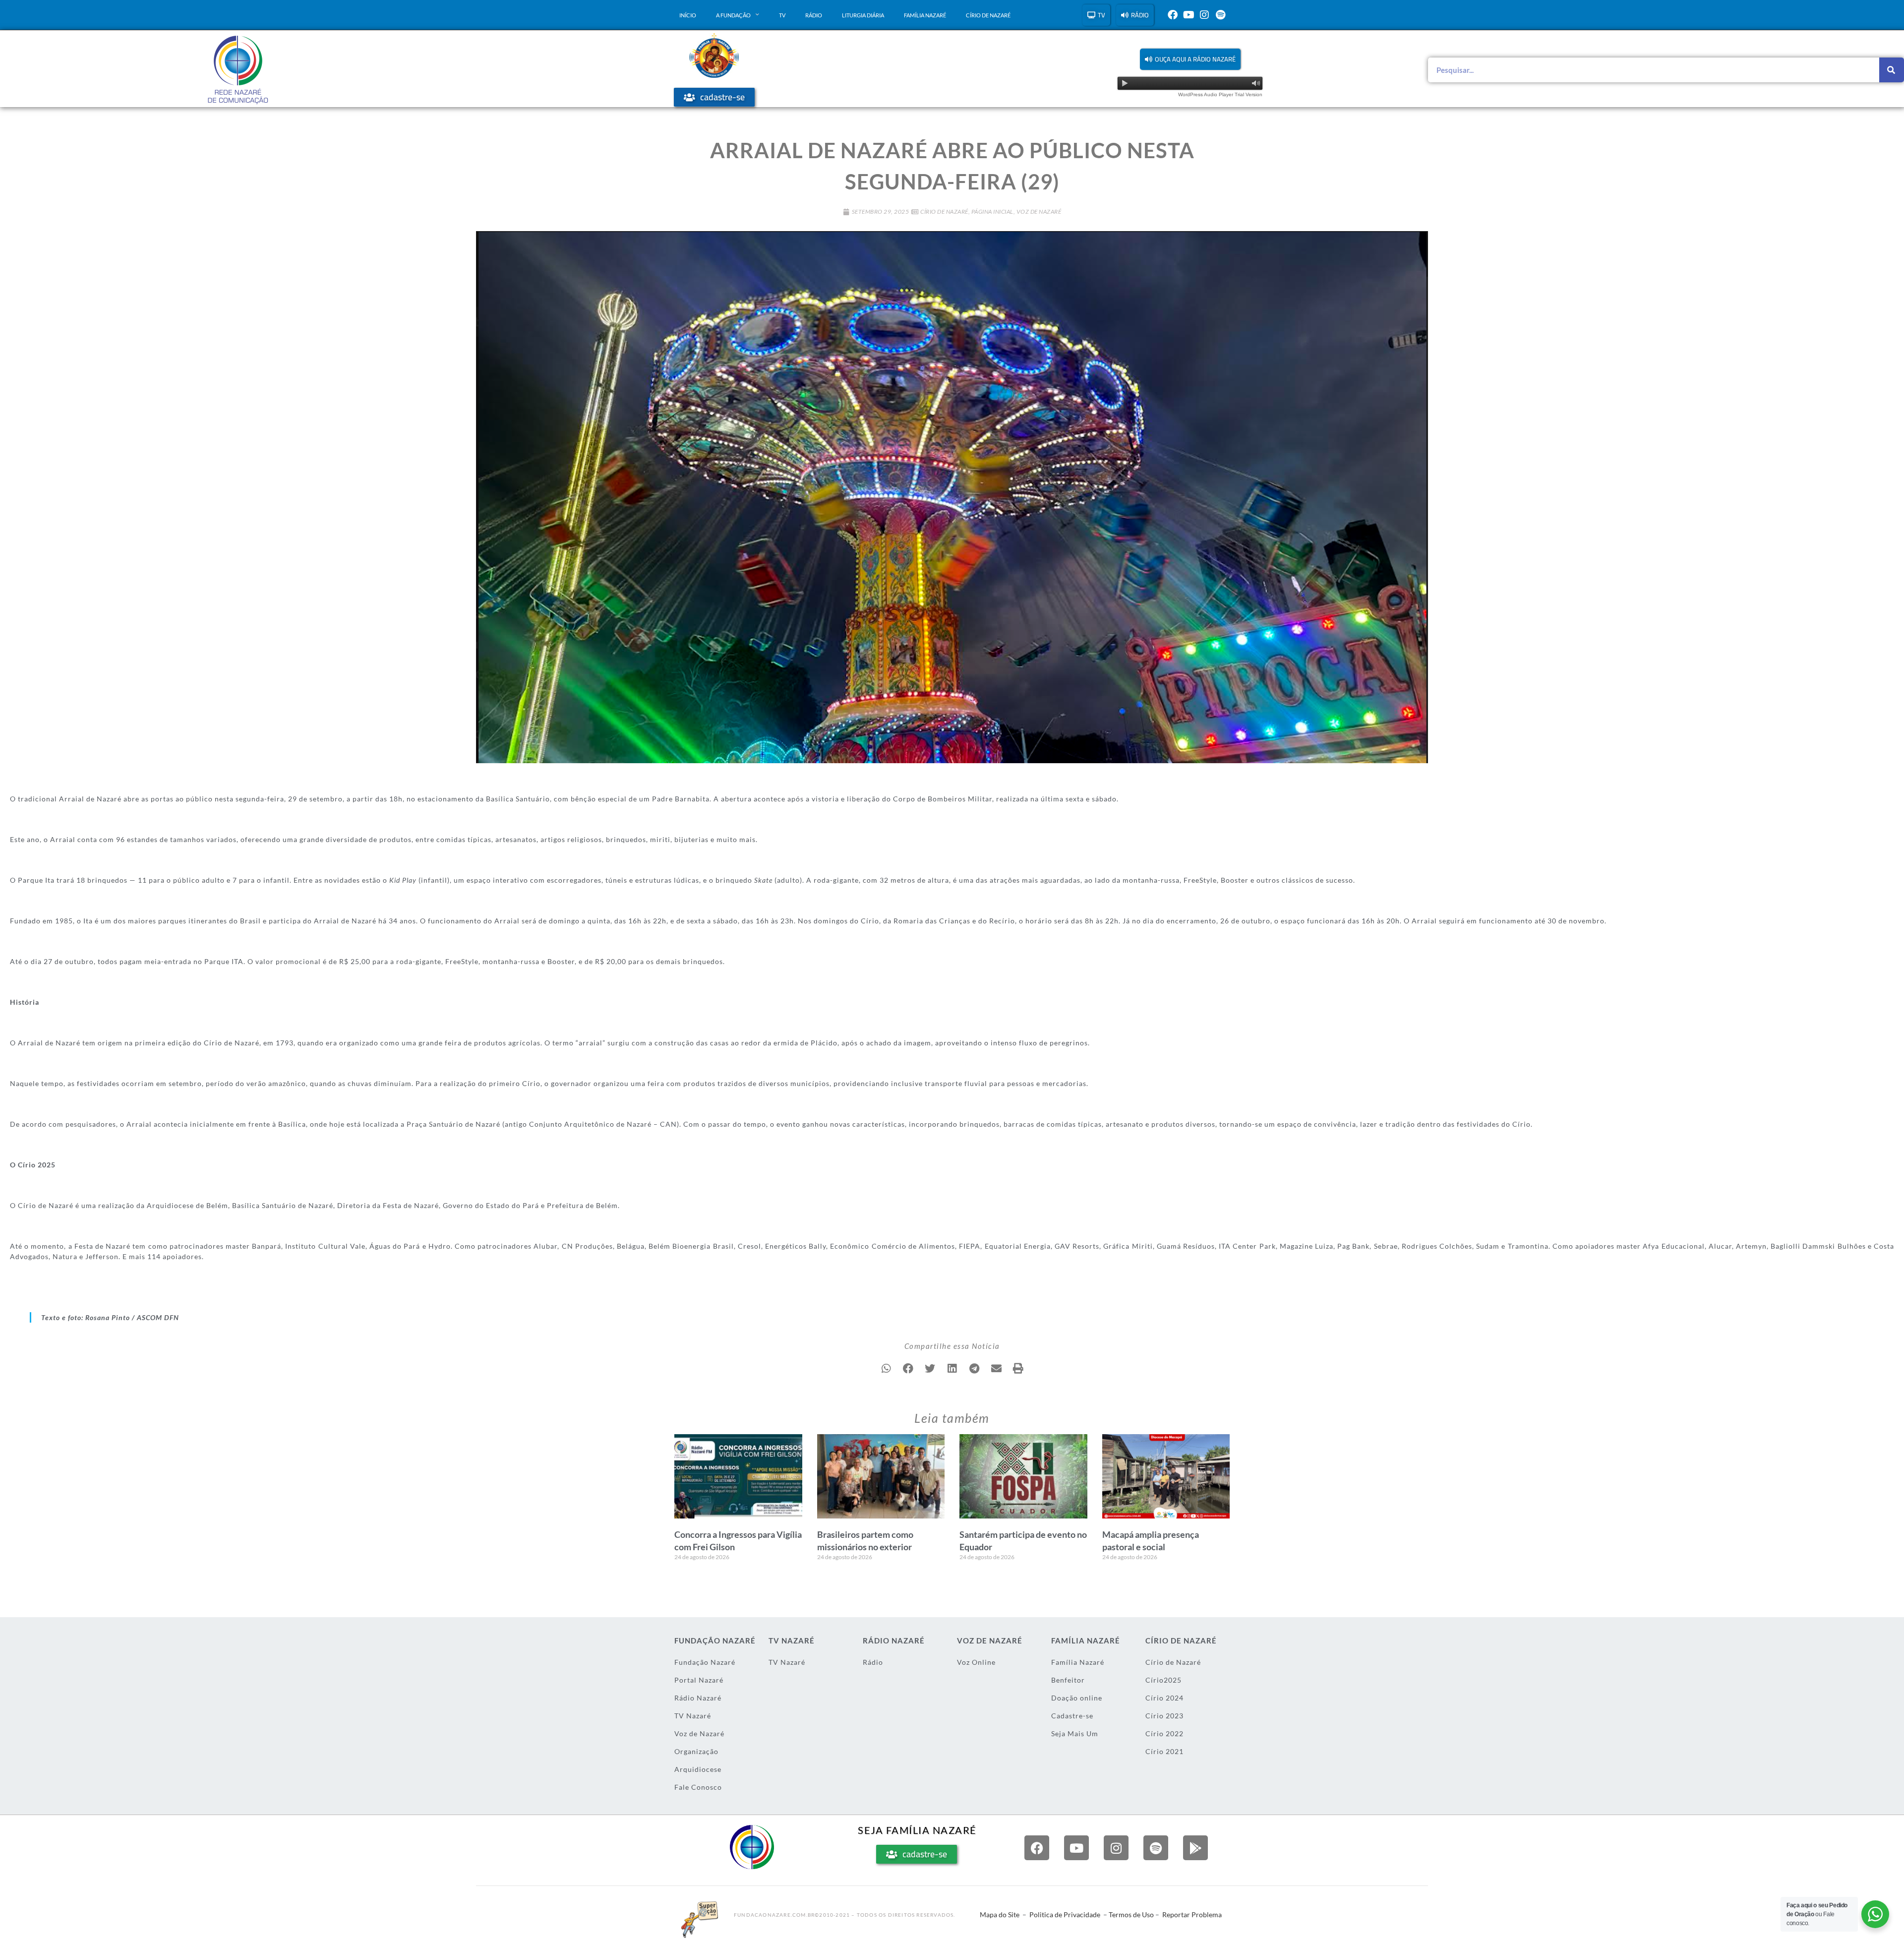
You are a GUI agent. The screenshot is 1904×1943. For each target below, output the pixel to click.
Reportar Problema (1192, 1914)
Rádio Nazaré (698, 1698)
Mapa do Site (1000, 1914)
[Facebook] (1173, 15)
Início (688, 15)
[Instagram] (1204, 15)
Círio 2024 (1164, 1698)
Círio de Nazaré (988, 15)
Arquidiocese (698, 1769)
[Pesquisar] (1892, 70)
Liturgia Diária (863, 15)
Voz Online (976, 1662)
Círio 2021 (1164, 1751)
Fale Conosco (698, 1787)
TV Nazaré (693, 1716)
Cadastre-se (1072, 1716)
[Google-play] (1195, 1848)
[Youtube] (1189, 15)
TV (782, 15)
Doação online (1077, 1698)
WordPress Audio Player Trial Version (1220, 94)
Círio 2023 (1164, 1716)
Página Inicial (992, 212)
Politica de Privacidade (1065, 1914)
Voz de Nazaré (1039, 212)
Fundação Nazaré (705, 1662)
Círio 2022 (1164, 1733)
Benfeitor (1068, 1680)
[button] (1190, 59)
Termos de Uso (1131, 1914)
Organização (696, 1751)
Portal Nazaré (699, 1680)
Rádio (814, 15)
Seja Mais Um (1075, 1733)
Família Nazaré (925, 15)
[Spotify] (1220, 15)
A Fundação (733, 15)
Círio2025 (1163, 1680)
